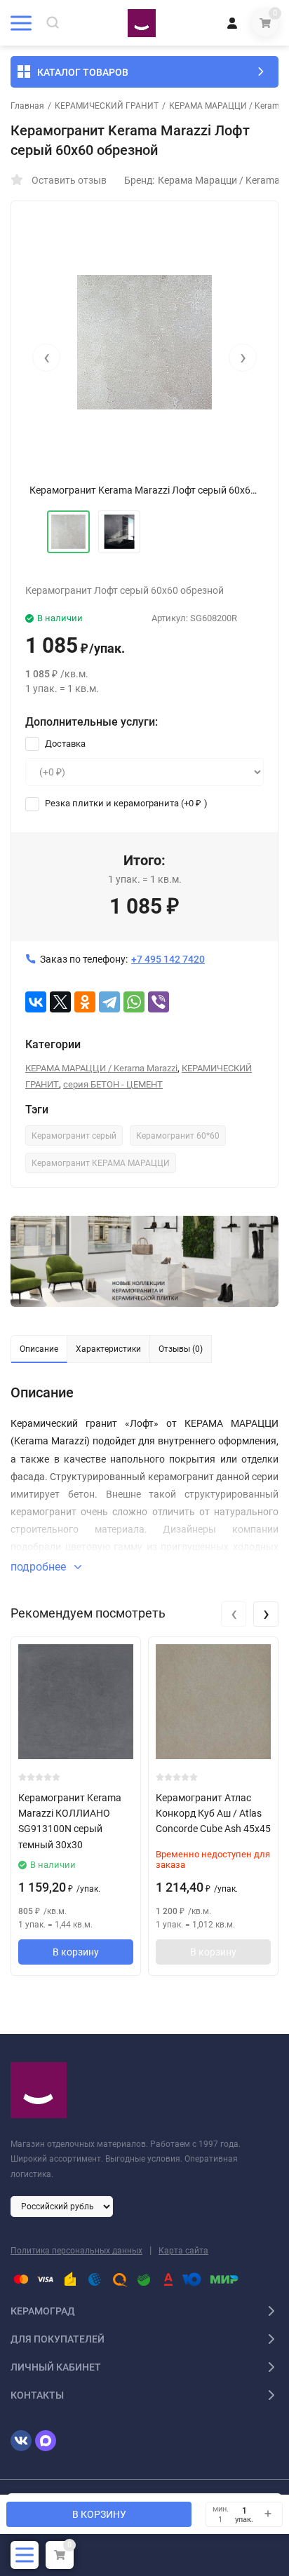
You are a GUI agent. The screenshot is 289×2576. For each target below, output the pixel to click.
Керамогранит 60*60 (178, 1136)
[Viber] (159, 1002)
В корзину (76, 1952)
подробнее (40, 1567)
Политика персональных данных (76, 2251)
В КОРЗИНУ (99, 2514)
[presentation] (46, 358)
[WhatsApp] (134, 1002)
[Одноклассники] (85, 1002)
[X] (60, 1002)
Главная (27, 106)
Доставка (64, 744)
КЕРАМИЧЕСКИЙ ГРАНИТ (107, 106)
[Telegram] (109, 1002)
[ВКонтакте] (36, 1002)
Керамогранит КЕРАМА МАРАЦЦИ (101, 1163)
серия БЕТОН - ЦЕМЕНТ (113, 1084)
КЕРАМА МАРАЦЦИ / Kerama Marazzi (101, 1068)
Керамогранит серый (74, 1136)
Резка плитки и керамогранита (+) (125, 803)
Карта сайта (183, 2251)
